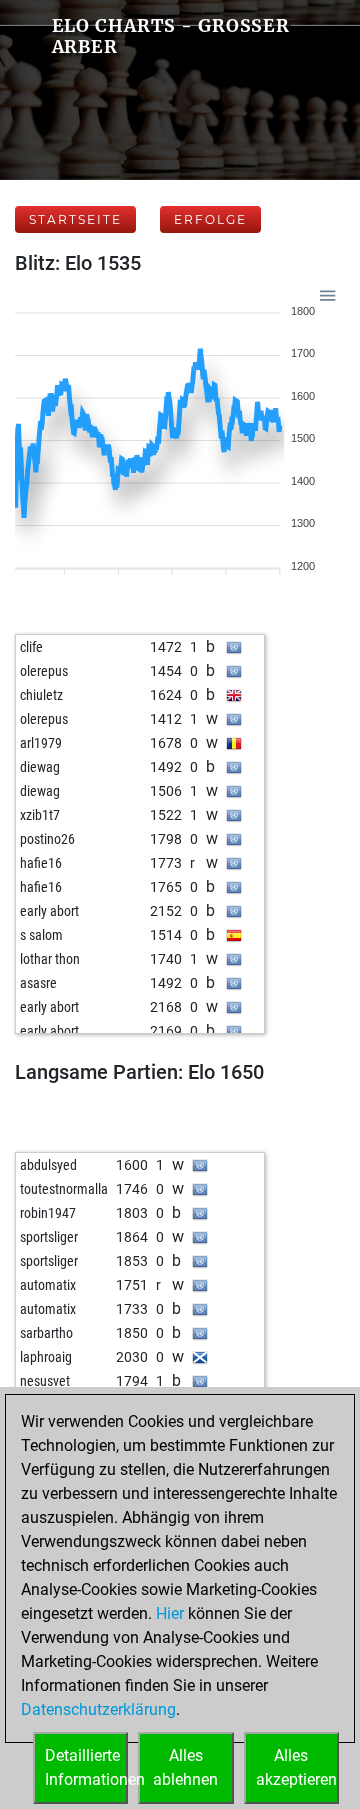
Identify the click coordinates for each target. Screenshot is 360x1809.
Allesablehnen (185, 1767)
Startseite (75, 219)
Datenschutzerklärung (98, 1709)
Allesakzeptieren (296, 1767)
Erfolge (210, 219)
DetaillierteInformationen (86, 1767)
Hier (170, 1613)
